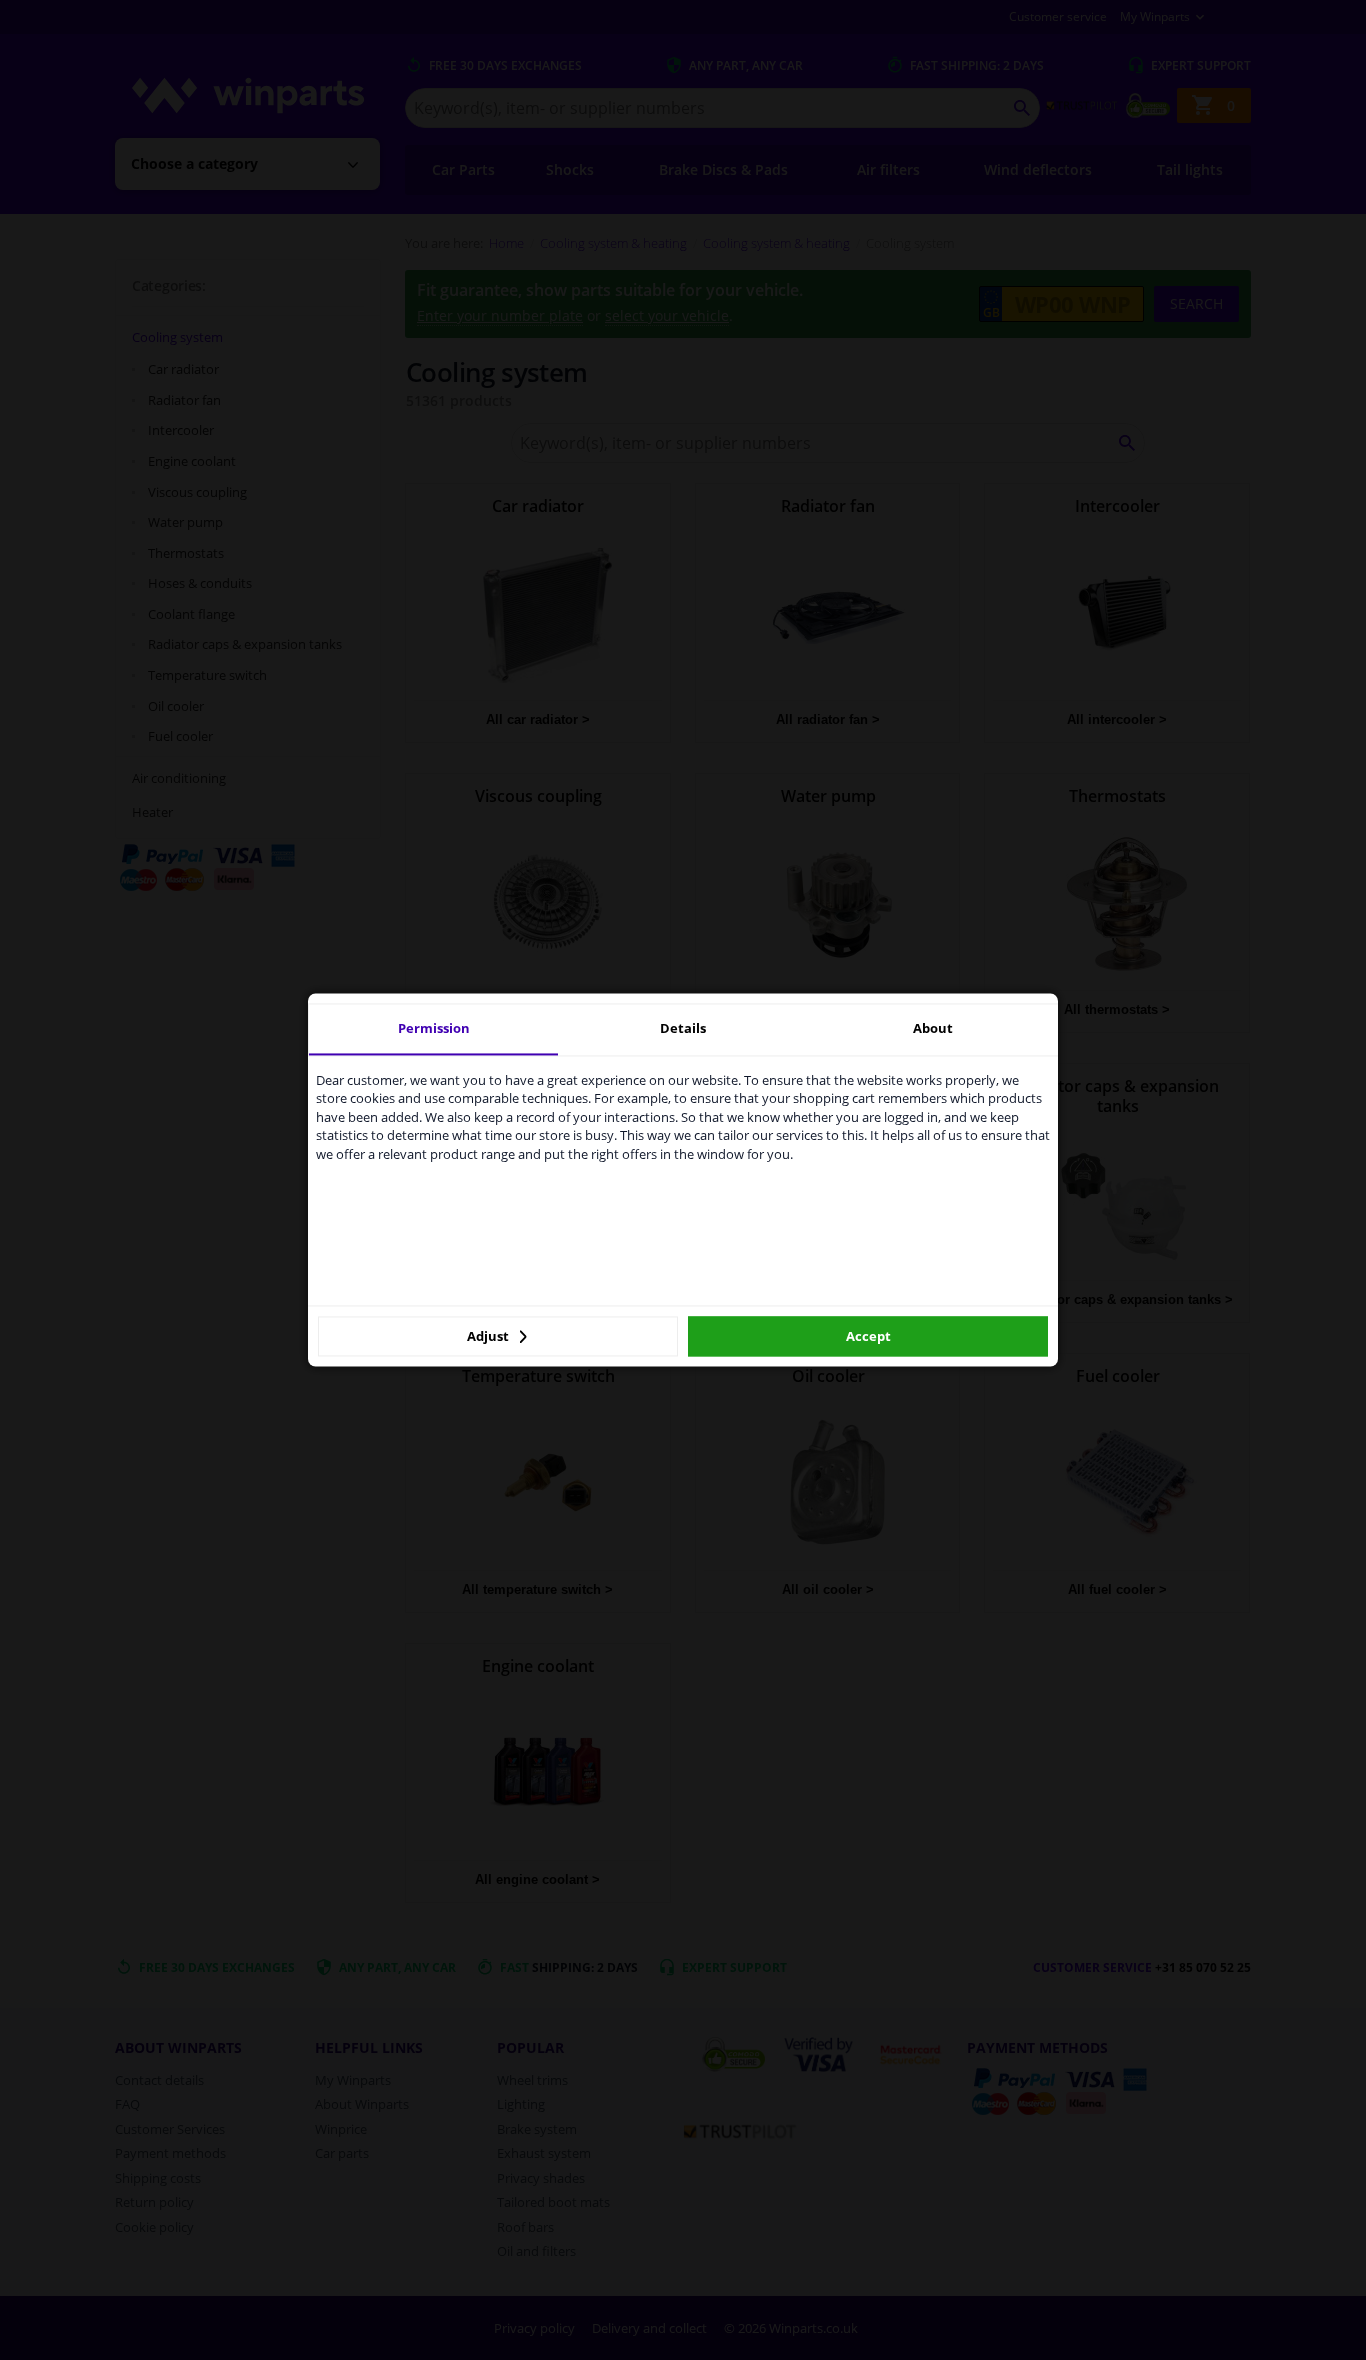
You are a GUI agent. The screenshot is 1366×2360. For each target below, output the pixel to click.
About (933, 1028)
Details (683, 1028)
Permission (434, 1028)
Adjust (489, 1336)
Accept (868, 1336)
